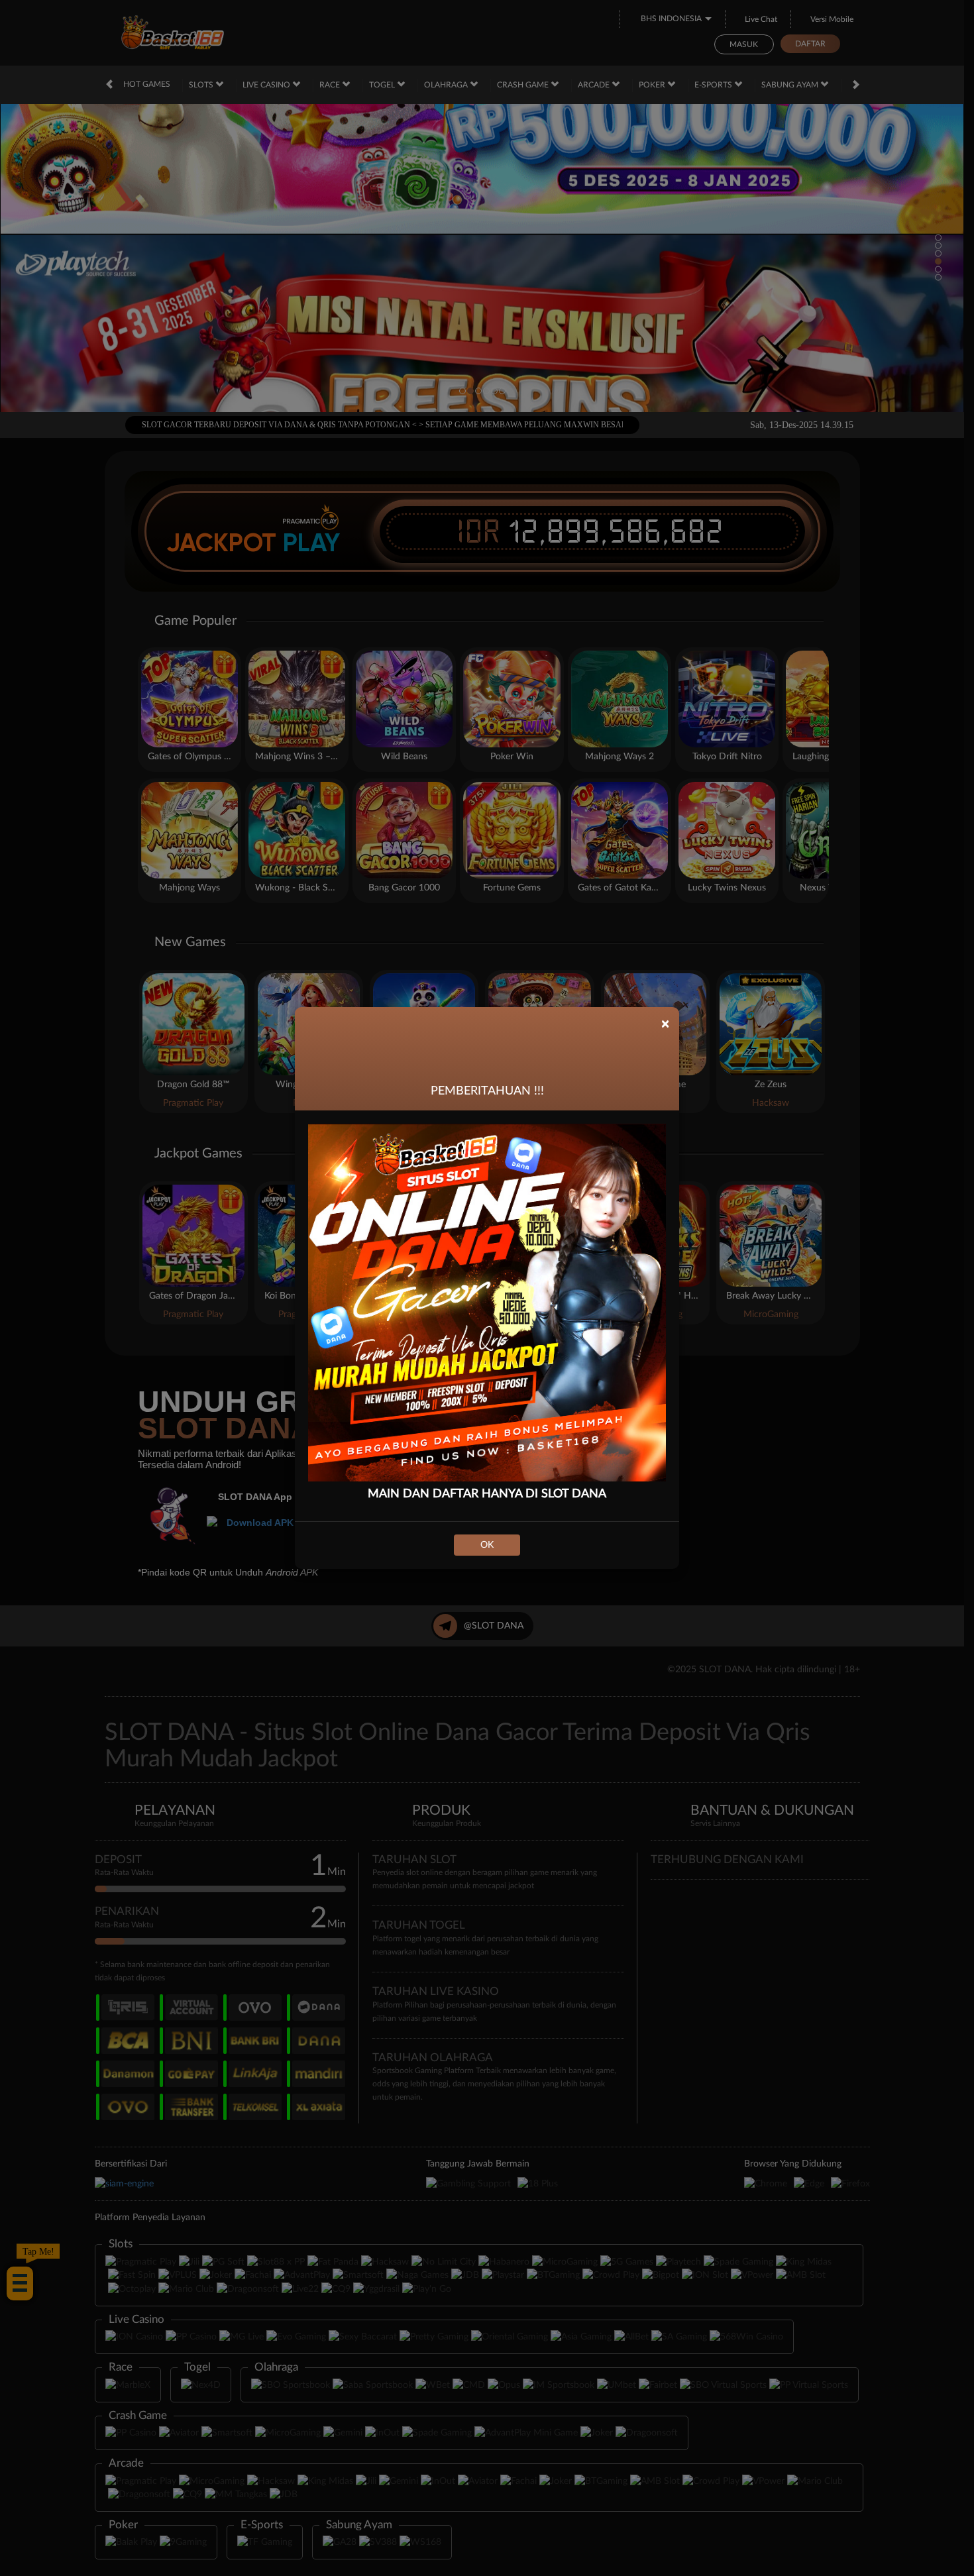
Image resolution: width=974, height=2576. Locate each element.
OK (487, 1545)
